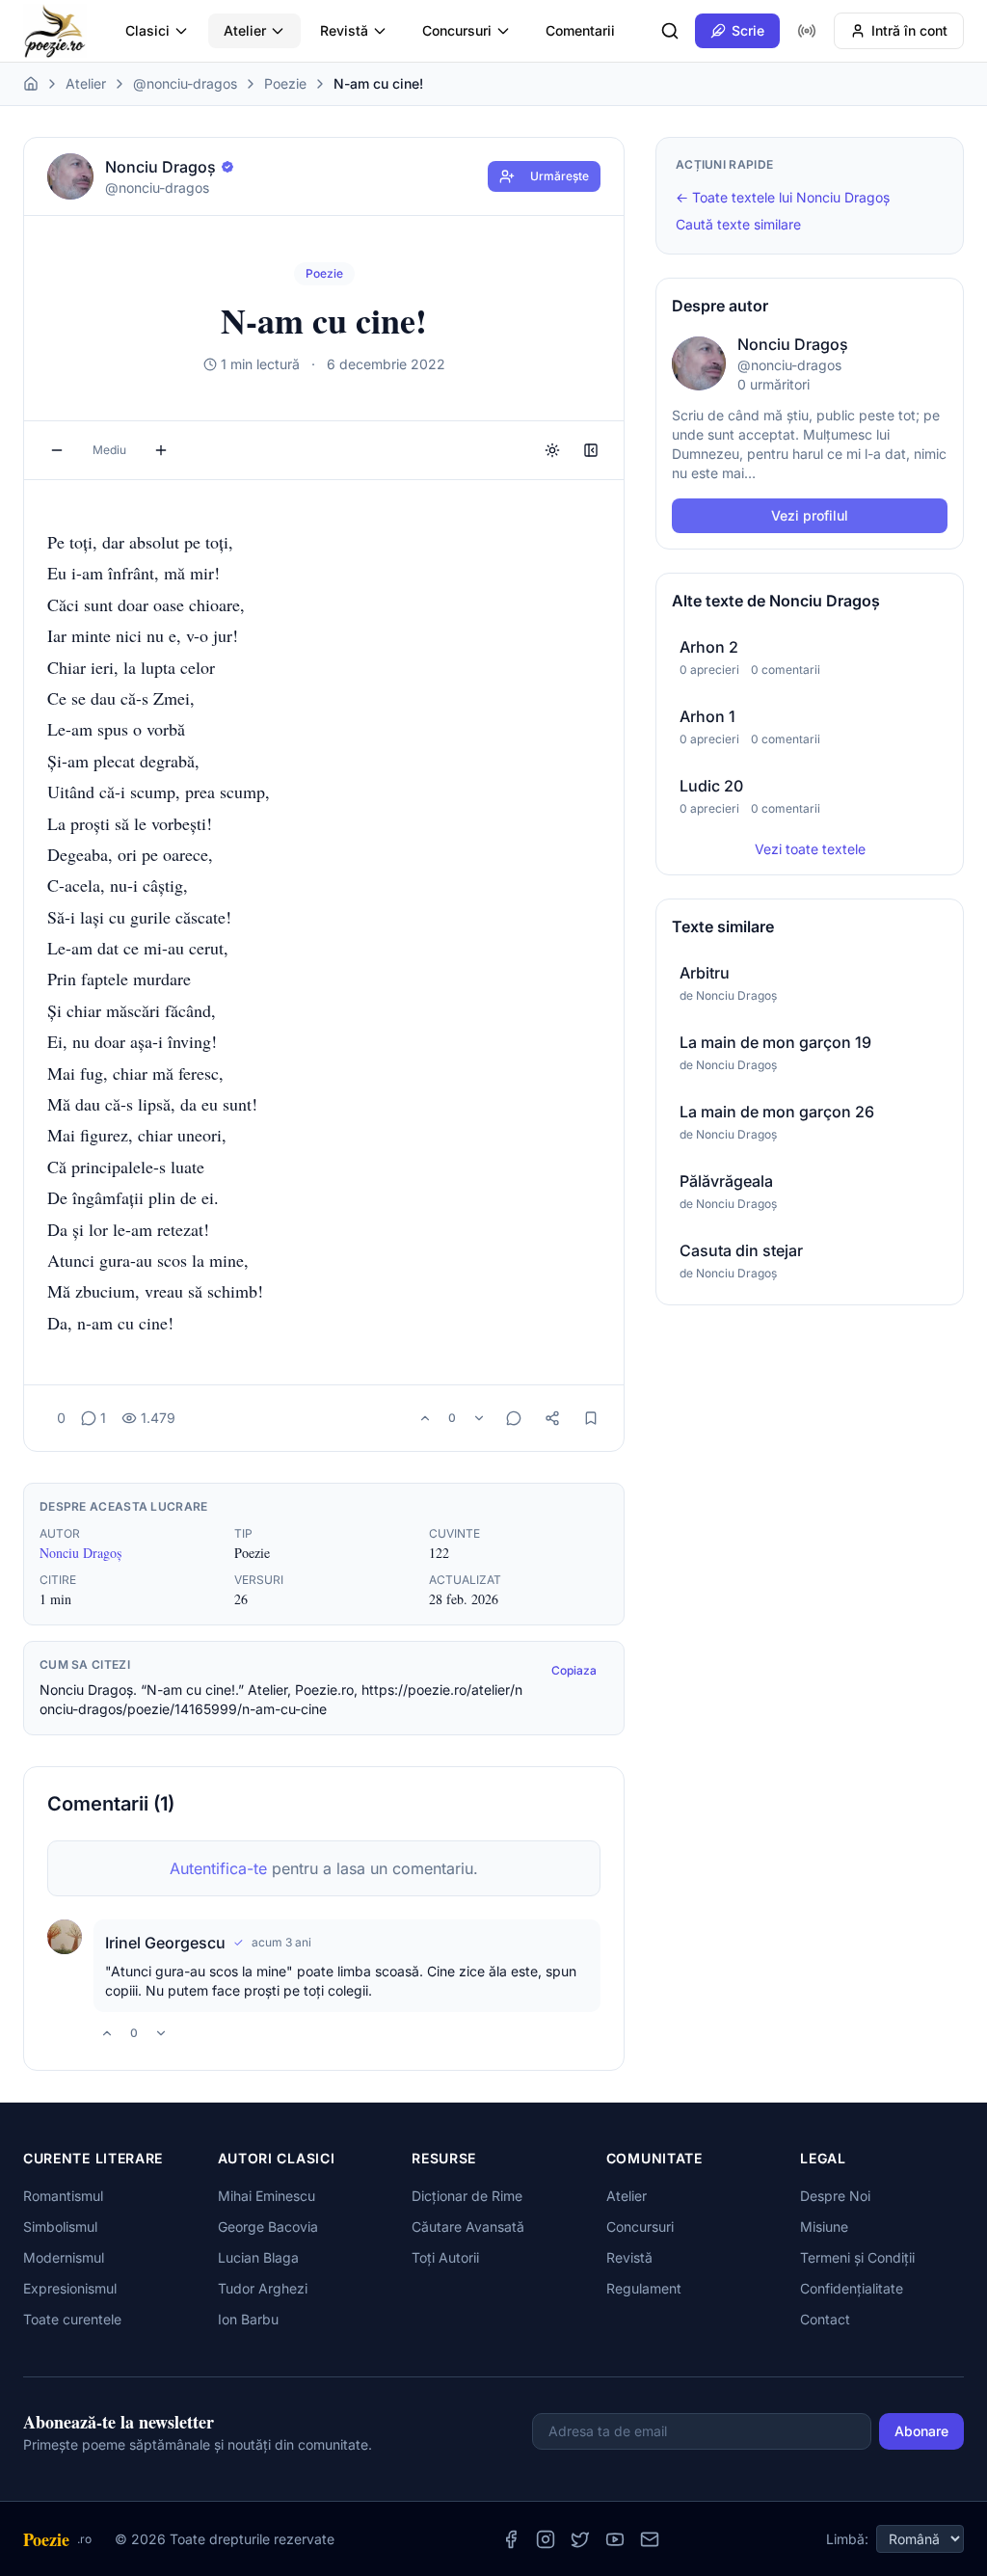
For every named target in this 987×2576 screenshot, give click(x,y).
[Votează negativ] (479, 1418)
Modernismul (64, 2257)
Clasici (147, 30)
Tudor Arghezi (263, 2288)
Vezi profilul (810, 515)
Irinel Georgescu (165, 1943)
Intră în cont (909, 30)
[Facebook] (511, 2539)
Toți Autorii (445, 2257)
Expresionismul (70, 2288)
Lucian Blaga (258, 2257)
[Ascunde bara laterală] (591, 450)
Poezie (285, 83)
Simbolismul (60, 2227)
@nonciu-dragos (185, 83)
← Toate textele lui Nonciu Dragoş (783, 197)
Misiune (824, 2227)
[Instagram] (546, 2539)
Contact (825, 2319)
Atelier (245, 30)
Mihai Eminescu (267, 2196)
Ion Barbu (248, 2319)
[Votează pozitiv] (425, 1418)
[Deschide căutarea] (670, 31)
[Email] (650, 2539)
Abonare (921, 2431)
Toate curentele (72, 2319)
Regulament (644, 2288)
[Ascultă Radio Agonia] (807, 31)
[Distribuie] (552, 1418)
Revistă (344, 30)
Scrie (748, 30)
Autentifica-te (218, 1868)
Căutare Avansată (468, 2227)
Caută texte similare (738, 224)
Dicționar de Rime (467, 2196)
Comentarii (580, 30)
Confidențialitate (852, 2288)
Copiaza (574, 1670)
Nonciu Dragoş (80, 1553)
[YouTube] (615, 2539)
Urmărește (560, 176)
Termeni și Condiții (857, 2257)
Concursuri (457, 30)
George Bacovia (268, 2227)
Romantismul (63, 2196)
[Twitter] (580, 2539)
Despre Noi (835, 2196)
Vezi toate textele (810, 849)
